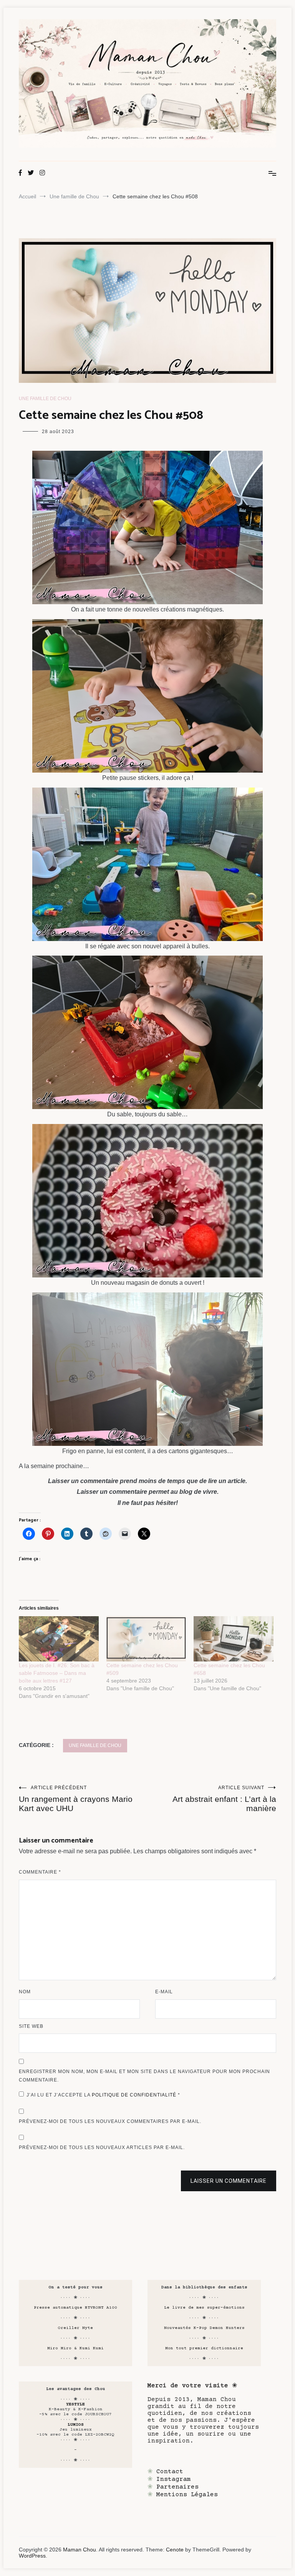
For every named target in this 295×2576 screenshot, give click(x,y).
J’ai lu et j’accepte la (103, 2095)
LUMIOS (76, 2425)
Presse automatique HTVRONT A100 (75, 2308)
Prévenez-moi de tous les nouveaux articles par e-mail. (102, 2147)
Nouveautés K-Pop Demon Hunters (204, 2328)
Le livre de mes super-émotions (204, 2308)
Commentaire (40, 1872)
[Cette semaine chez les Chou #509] (146, 1639)
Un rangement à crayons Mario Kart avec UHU (76, 1799)
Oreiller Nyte (75, 2328)
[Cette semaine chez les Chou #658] (234, 1639)
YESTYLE (75, 2404)
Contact (170, 2472)
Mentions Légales (187, 2495)
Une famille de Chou (45, 399)
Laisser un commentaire (229, 2181)
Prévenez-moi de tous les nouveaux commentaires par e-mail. (110, 2121)
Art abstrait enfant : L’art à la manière (224, 1799)
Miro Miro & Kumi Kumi (75, 2348)
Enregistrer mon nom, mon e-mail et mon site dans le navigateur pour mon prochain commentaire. (144, 2076)
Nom (25, 1992)
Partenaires (177, 2487)
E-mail (164, 1992)
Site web (31, 2026)
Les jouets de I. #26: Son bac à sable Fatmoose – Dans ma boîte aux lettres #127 (57, 1673)
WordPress (32, 2556)
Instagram (174, 2479)
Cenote (175, 2550)
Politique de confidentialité (135, 2095)
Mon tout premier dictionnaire (204, 2348)
